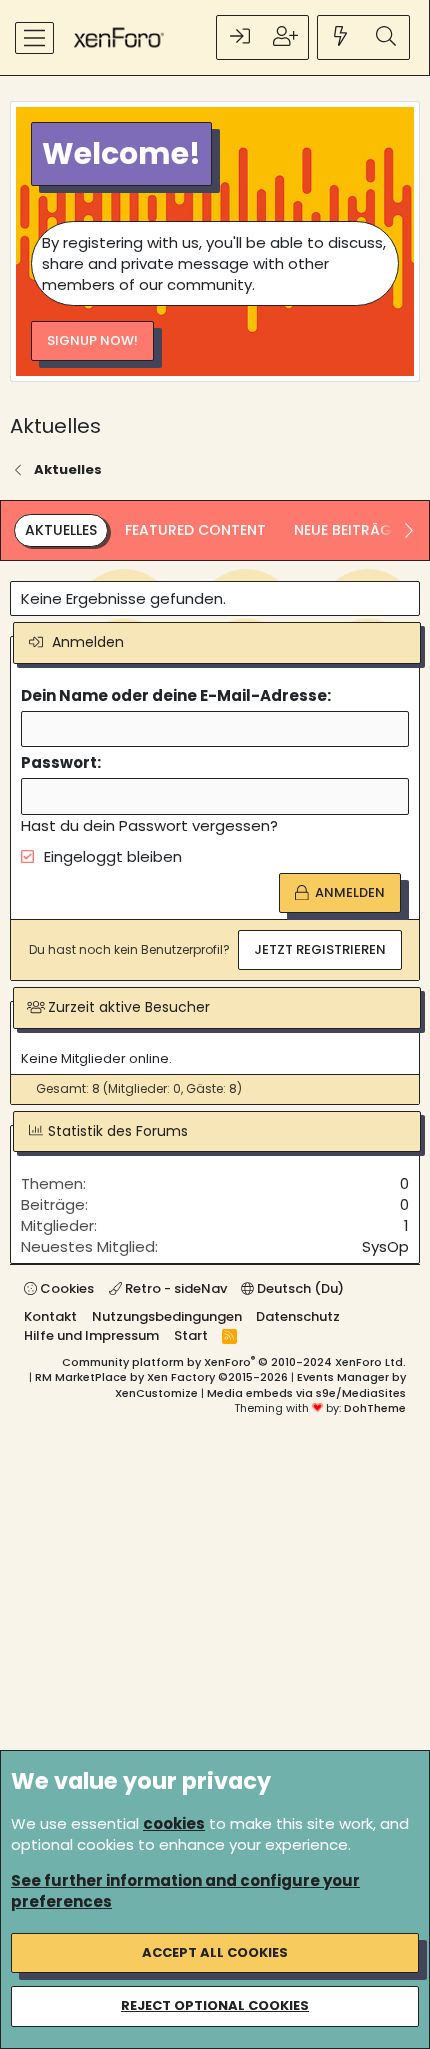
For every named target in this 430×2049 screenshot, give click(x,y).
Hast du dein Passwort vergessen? (149, 825)
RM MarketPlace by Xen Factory (161, 1377)
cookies (174, 1823)
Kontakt (50, 1316)
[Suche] (386, 37)
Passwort (59, 762)
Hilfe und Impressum (91, 1335)
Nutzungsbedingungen (167, 1316)
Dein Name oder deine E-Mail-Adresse (174, 695)
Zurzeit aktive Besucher (129, 1007)
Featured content (195, 530)
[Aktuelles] (341, 37)
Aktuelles (61, 530)
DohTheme (375, 1408)
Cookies (65, 1288)
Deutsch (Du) (299, 1288)
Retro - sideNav (174, 1288)
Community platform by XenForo (234, 1362)
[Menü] (34, 38)
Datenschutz (298, 1316)
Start (191, 1335)
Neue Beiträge (346, 530)
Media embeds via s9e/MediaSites (306, 1393)
